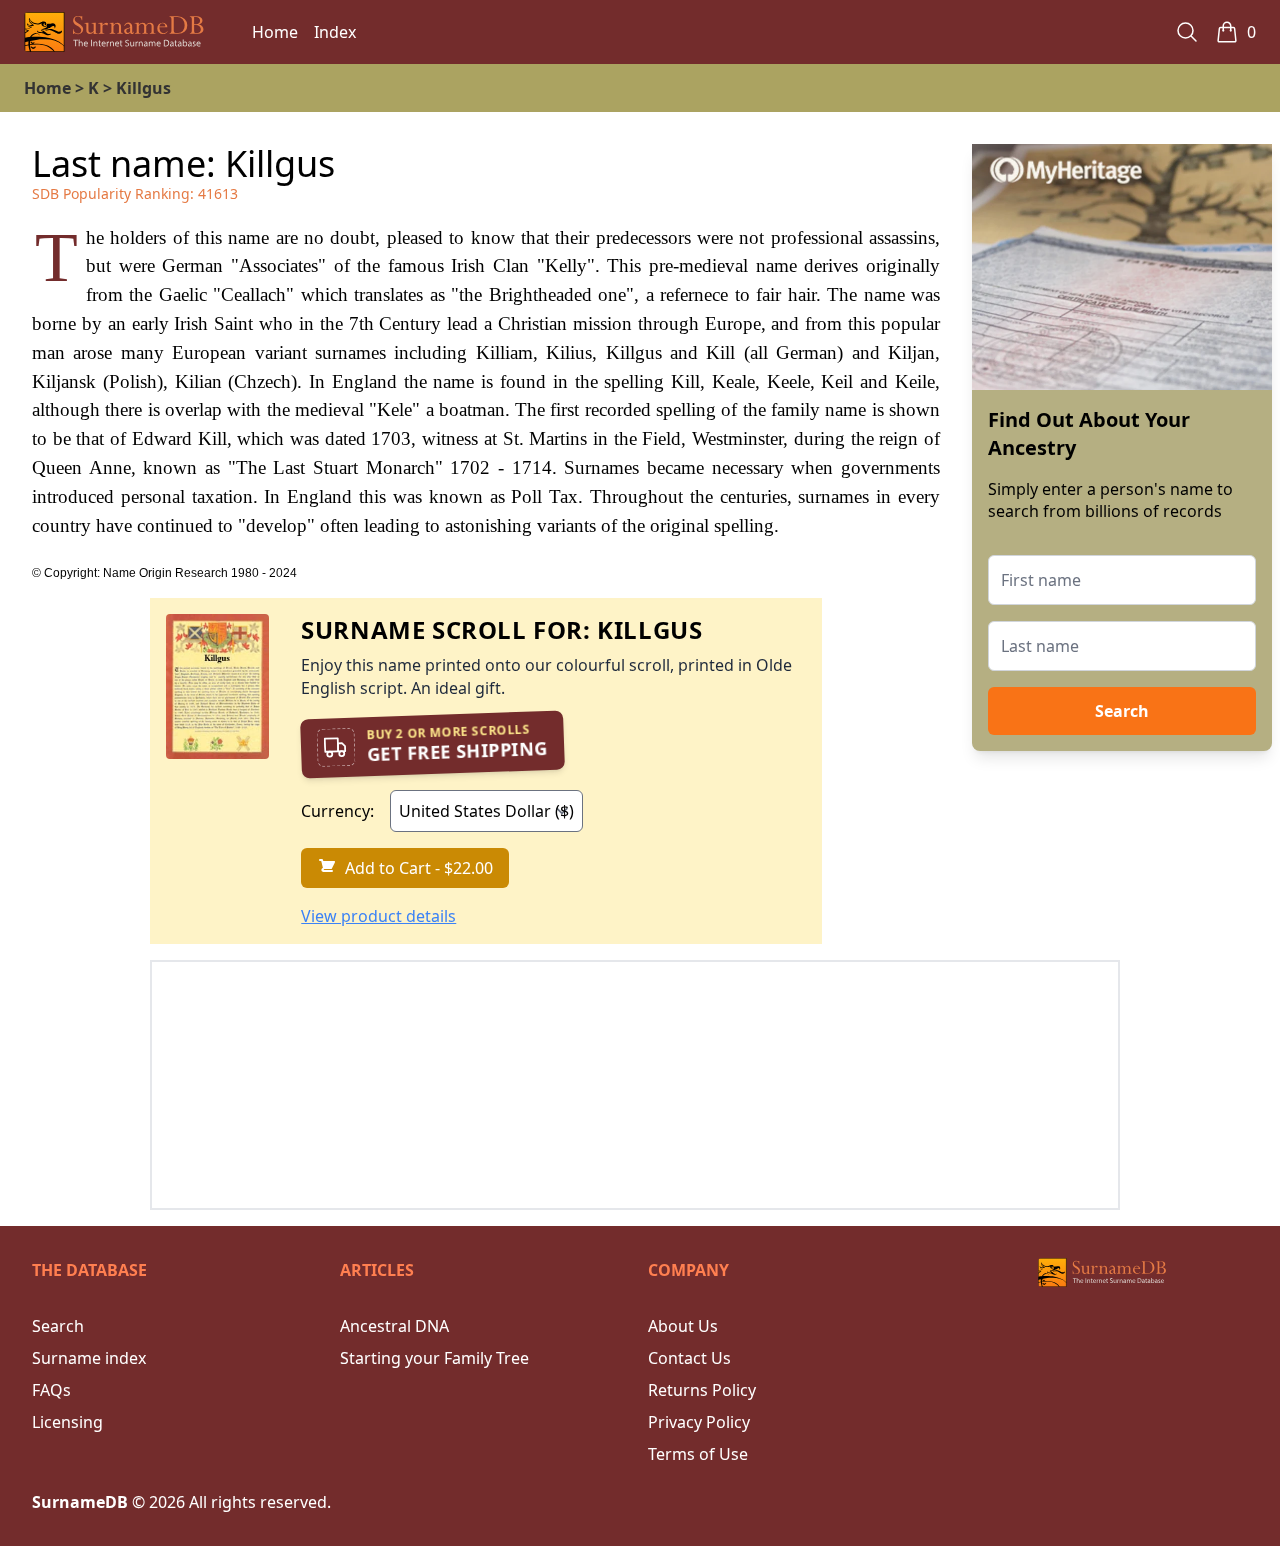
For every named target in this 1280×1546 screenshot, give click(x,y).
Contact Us (689, 1358)
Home (275, 32)
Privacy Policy (699, 1422)
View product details (378, 916)
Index (335, 32)
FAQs (51, 1390)
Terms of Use (698, 1454)
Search (1122, 711)
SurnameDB (80, 1502)
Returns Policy (702, 1390)
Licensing (67, 1422)
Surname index (89, 1358)
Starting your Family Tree (434, 1358)
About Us (683, 1326)
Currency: (337, 811)
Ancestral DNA (394, 1326)
